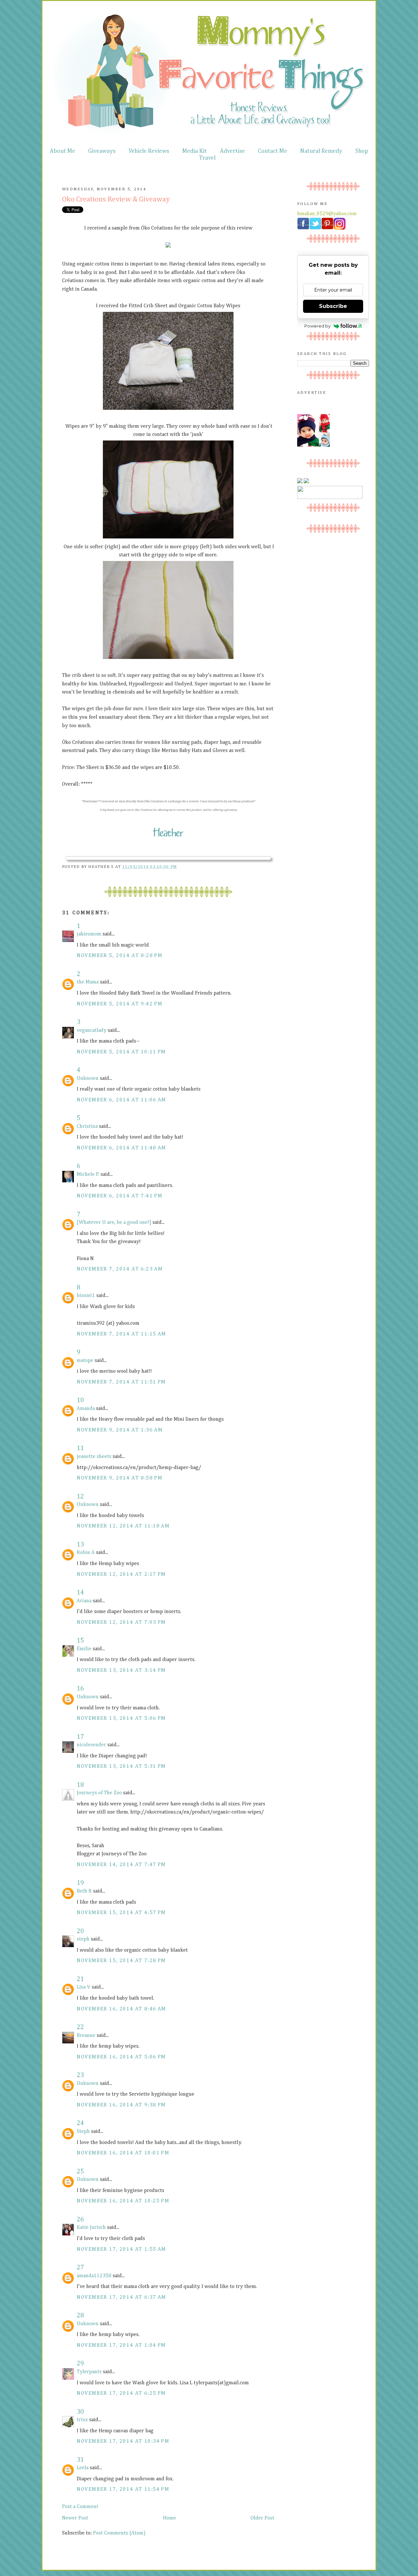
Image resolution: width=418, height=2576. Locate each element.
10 (80, 1400)
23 (80, 2075)
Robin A (86, 1553)
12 (80, 1496)
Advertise (232, 151)
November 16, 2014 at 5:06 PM (121, 2057)
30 (80, 2412)
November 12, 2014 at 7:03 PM (121, 1623)
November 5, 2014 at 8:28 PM (120, 956)
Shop (362, 151)
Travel (207, 158)
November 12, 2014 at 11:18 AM (123, 1526)
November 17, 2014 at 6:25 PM (121, 2393)
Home (169, 2518)
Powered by (317, 326)
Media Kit (194, 151)
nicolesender (91, 1745)
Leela (83, 2468)
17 (80, 1737)
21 (80, 1979)
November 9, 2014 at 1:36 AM (120, 1430)
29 (80, 2363)
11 (80, 1448)
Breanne (86, 2036)
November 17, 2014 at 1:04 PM (121, 2345)
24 (80, 2123)
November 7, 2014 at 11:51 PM (121, 1382)
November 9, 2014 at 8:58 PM (120, 1478)
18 (80, 1785)
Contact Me (273, 151)
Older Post (262, 2518)
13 (80, 1544)
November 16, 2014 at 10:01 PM (123, 2153)
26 (80, 2219)
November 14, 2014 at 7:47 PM (121, 1865)
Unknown (88, 1079)
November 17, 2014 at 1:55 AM (121, 2249)
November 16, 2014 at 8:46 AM (121, 2009)
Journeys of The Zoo (99, 1793)
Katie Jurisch (91, 2228)
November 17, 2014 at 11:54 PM (123, 2489)
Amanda (86, 1409)
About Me (62, 151)
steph (83, 1939)
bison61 (86, 1296)
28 (80, 2315)
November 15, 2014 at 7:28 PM (121, 1961)
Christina (87, 1127)
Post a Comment (80, 2507)
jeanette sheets (94, 1457)
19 (80, 1883)
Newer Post (75, 2518)
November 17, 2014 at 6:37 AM (121, 2297)
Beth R (84, 1891)
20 (80, 1931)
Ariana (84, 1601)
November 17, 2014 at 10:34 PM (123, 2441)
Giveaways (102, 151)
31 (80, 2460)
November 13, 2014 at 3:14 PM (121, 1671)
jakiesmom (89, 934)
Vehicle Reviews (149, 151)
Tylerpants (89, 2372)
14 (80, 1592)
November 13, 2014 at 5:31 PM (121, 1767)
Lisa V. (84, 1987)
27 (80, 2267)
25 (80, 2171)
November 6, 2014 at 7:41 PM (120, 1196)
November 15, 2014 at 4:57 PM (121, 1913)
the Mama (88, 982)
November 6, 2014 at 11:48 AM (121, 1148)
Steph (83, 2132)
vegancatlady (92, 1031)
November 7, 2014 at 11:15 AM (121, 1334)
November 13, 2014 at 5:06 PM (121, 1719)
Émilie (84, 1649)
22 (80, 2027)
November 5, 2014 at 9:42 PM (120, 1004)
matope (85, 1361)
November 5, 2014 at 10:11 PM (121, 1052)
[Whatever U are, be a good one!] (114, 1223)
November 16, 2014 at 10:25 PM (123, 2201)
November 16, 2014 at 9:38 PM (121, 2105)
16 (80, 1688)
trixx (82, 2420)
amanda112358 (94, 2276)
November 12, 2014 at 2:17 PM (121, 1575)
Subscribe (333, 306)
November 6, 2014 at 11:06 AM (121, 1100)
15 (80, 1640)
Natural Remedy (321, 151)
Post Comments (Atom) (119, 2533)
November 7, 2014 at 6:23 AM (120, 1269)
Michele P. (88, 1175)
